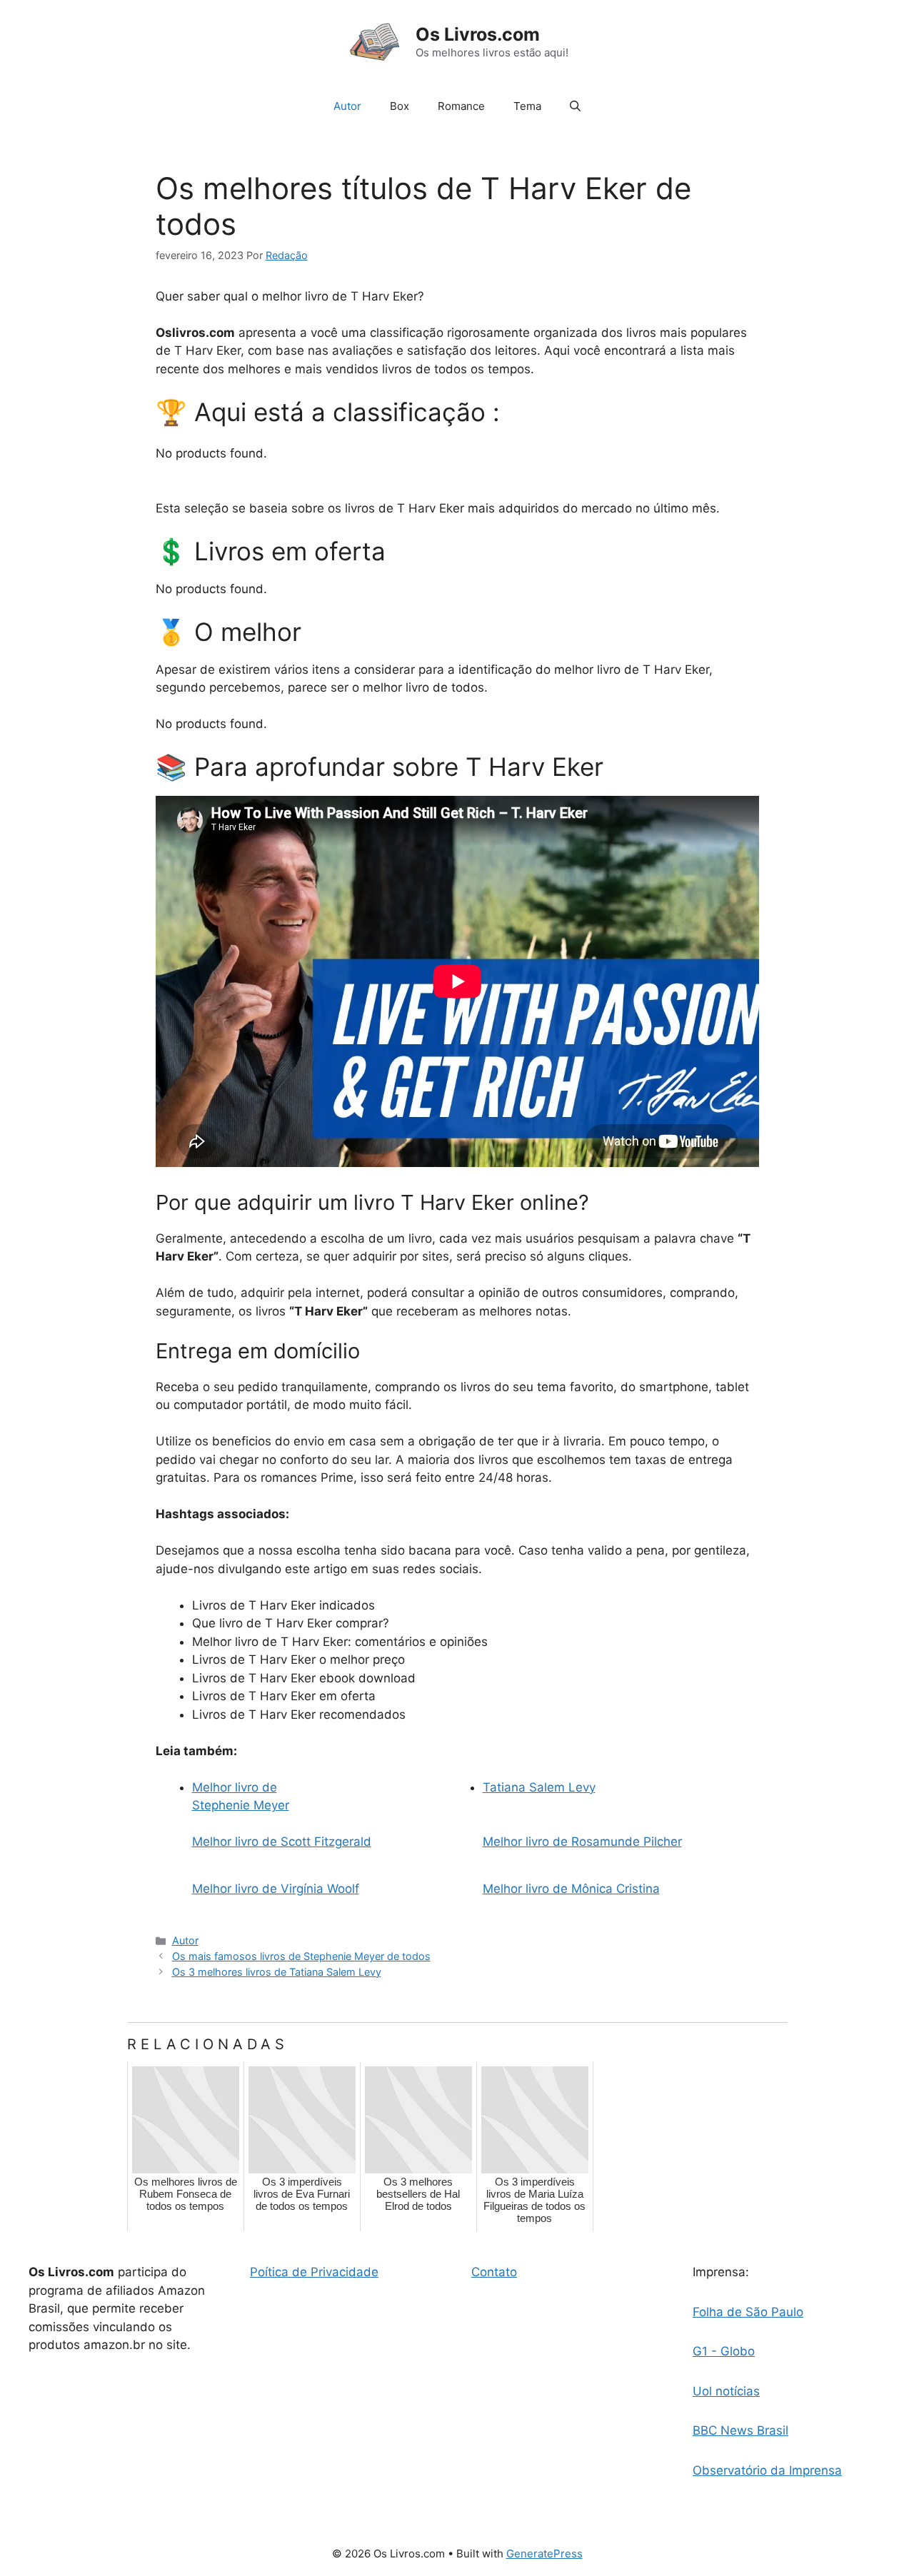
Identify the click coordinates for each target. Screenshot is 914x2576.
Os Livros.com (478, 34)
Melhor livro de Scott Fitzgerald (282, 1842)
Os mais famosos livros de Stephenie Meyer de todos (301, 1956)
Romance (461, 106)
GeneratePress (544, 2554)
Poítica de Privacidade (314, 2272)
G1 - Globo (724, 2351)
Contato (494, 2272)
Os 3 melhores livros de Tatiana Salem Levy (277, 1972)
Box (400, 106)
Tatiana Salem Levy (539, 1787)
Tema (527, 106)
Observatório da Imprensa (767, 2470)
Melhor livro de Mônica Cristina (571, 1889)
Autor (347, 106)
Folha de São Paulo (748, 2312)
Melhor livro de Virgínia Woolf (276, 1889)
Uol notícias (726, 2391)
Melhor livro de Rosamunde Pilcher (582, 1842)
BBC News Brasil (740, 2430)
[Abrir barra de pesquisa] (575, 106)
